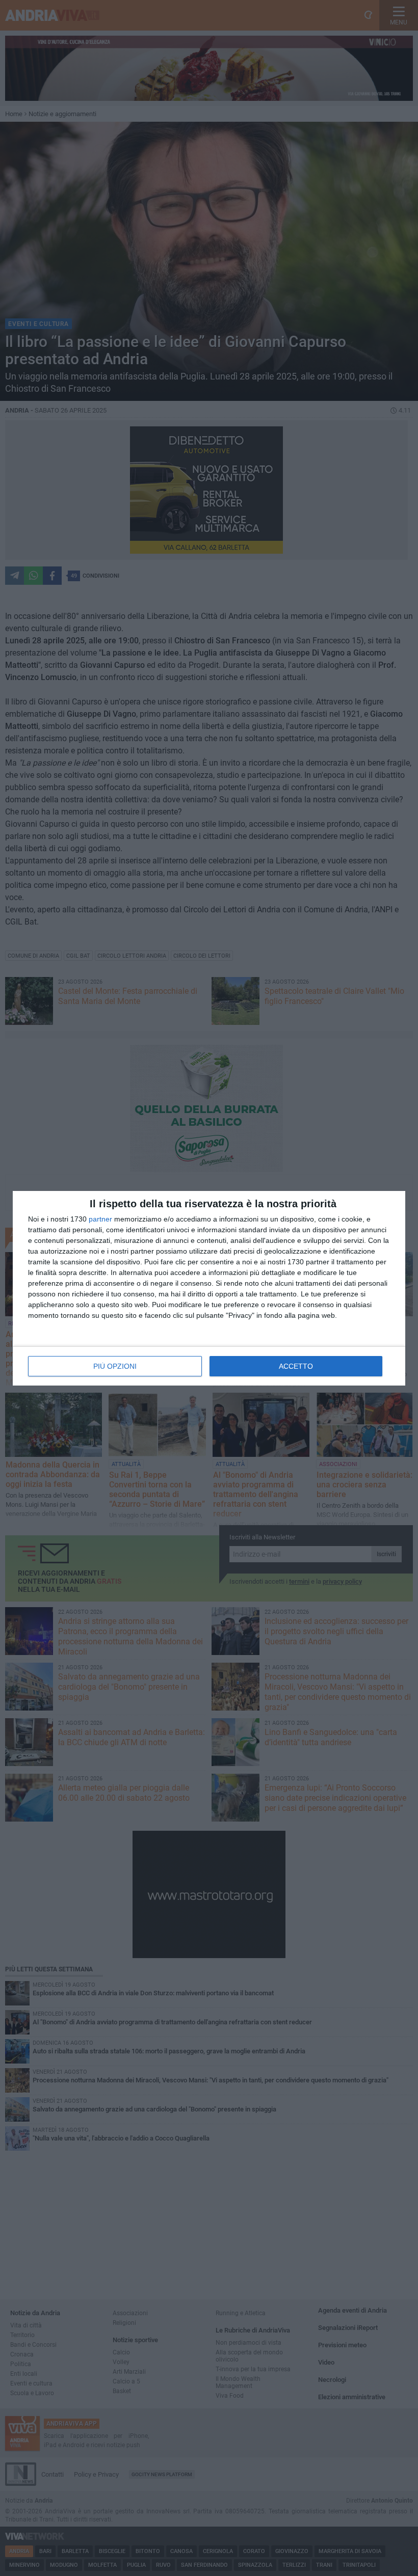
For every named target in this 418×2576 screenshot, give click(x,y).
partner (100, 1219)
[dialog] (209, 1288)
